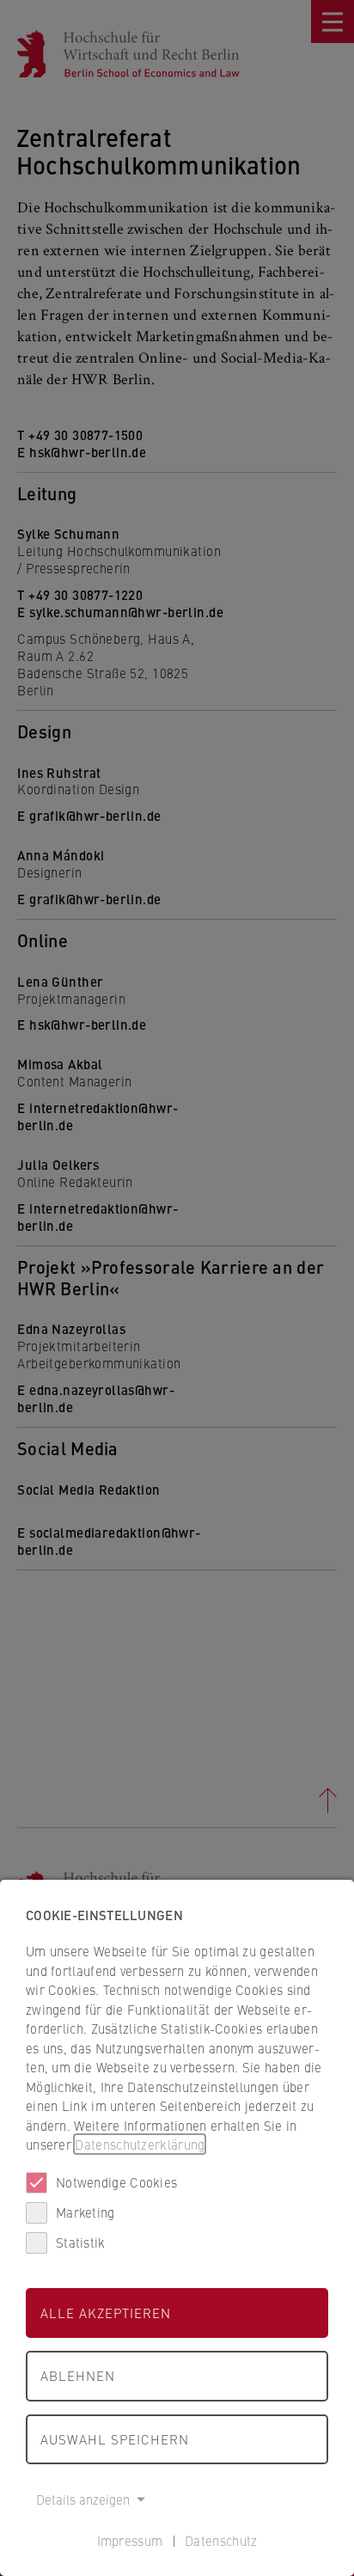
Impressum (130, 2540)
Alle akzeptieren (106, 2313)
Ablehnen (78, 2375)
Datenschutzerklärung (140, 2144)
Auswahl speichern (115, 2439)
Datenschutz (221, 2540)
